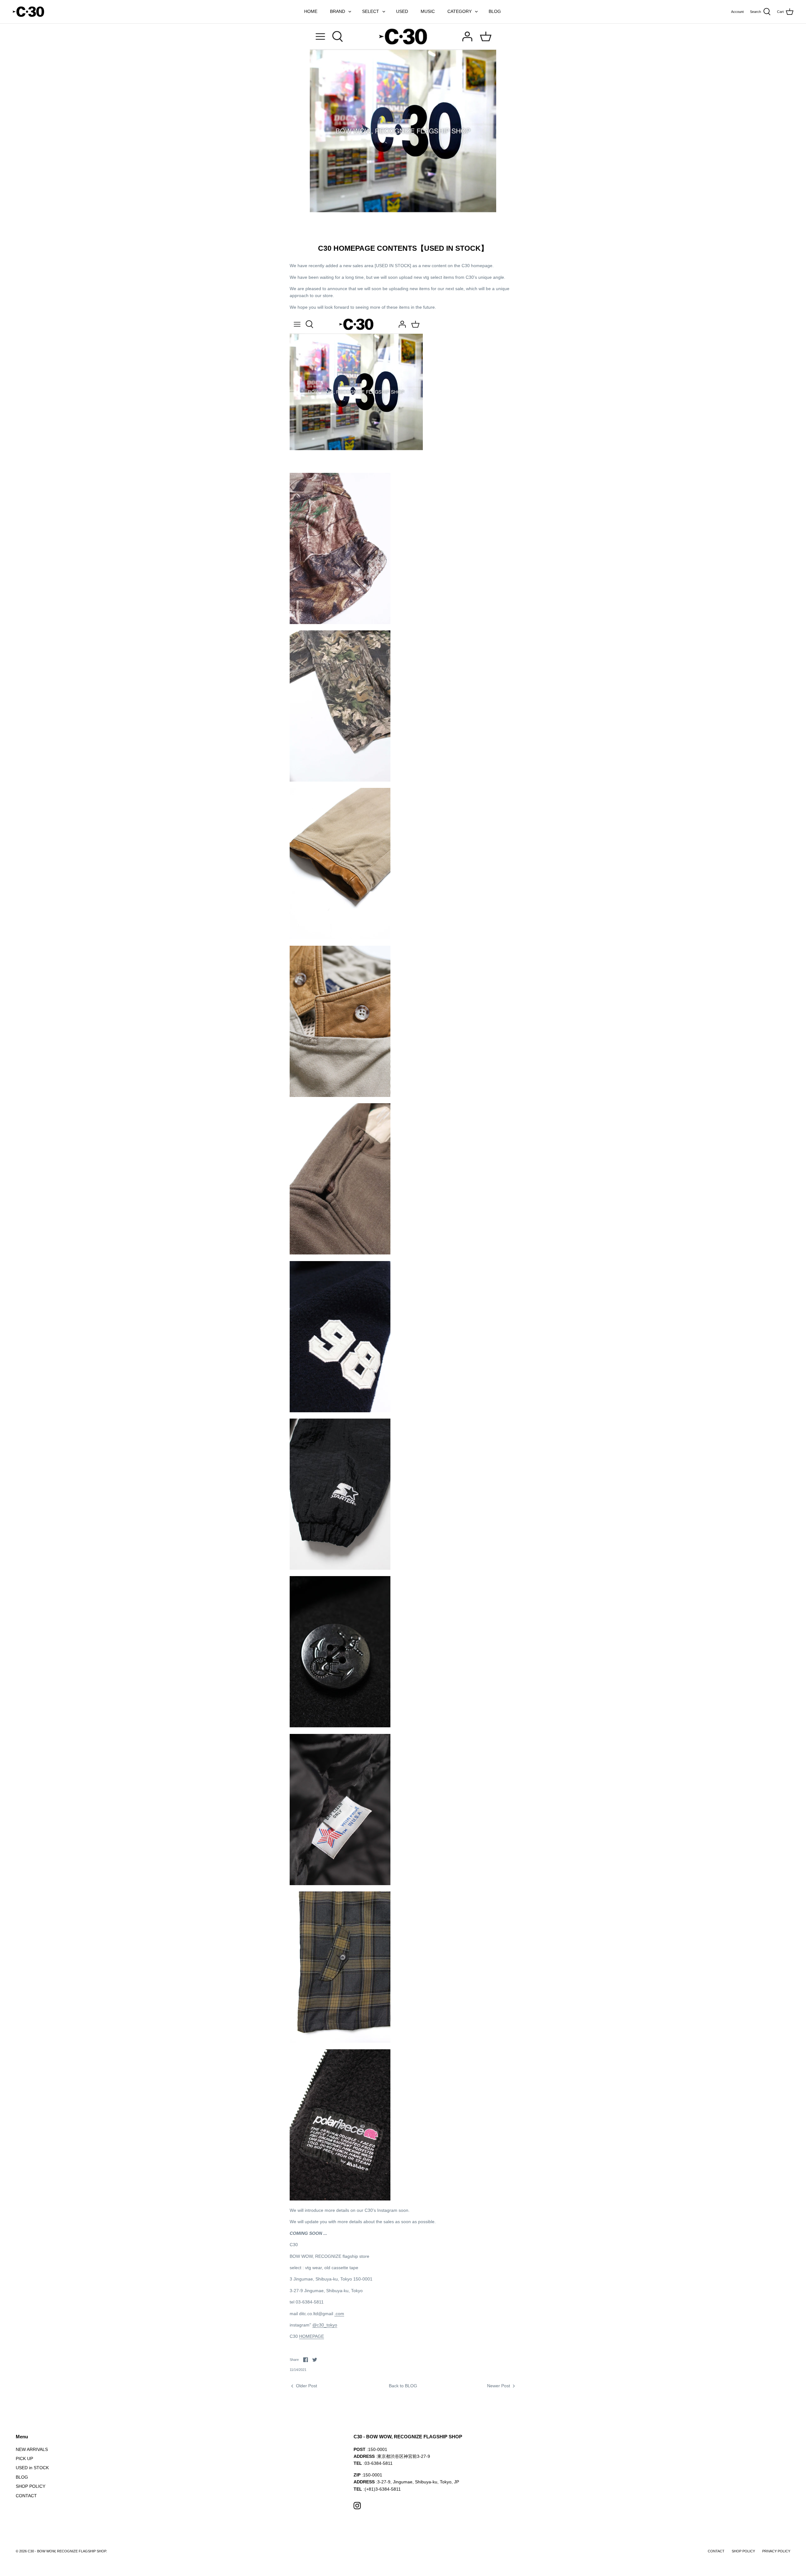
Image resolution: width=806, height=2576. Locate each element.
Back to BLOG (403, 2386)
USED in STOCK (32, 2468)
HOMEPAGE (312, 2336)
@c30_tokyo (325, 2325)
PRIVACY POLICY (776, 2551)
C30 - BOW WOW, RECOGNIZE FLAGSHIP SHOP (67, 2551)
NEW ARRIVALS (32, 2449)
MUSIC (428, 11)
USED (402, 11)
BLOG (495, 11)
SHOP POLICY (31, 2486)
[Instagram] (357, 2506)
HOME (311, 11)
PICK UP (24, 2458)
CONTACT (26, 2496)
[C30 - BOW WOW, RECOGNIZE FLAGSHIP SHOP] (28, 12)
